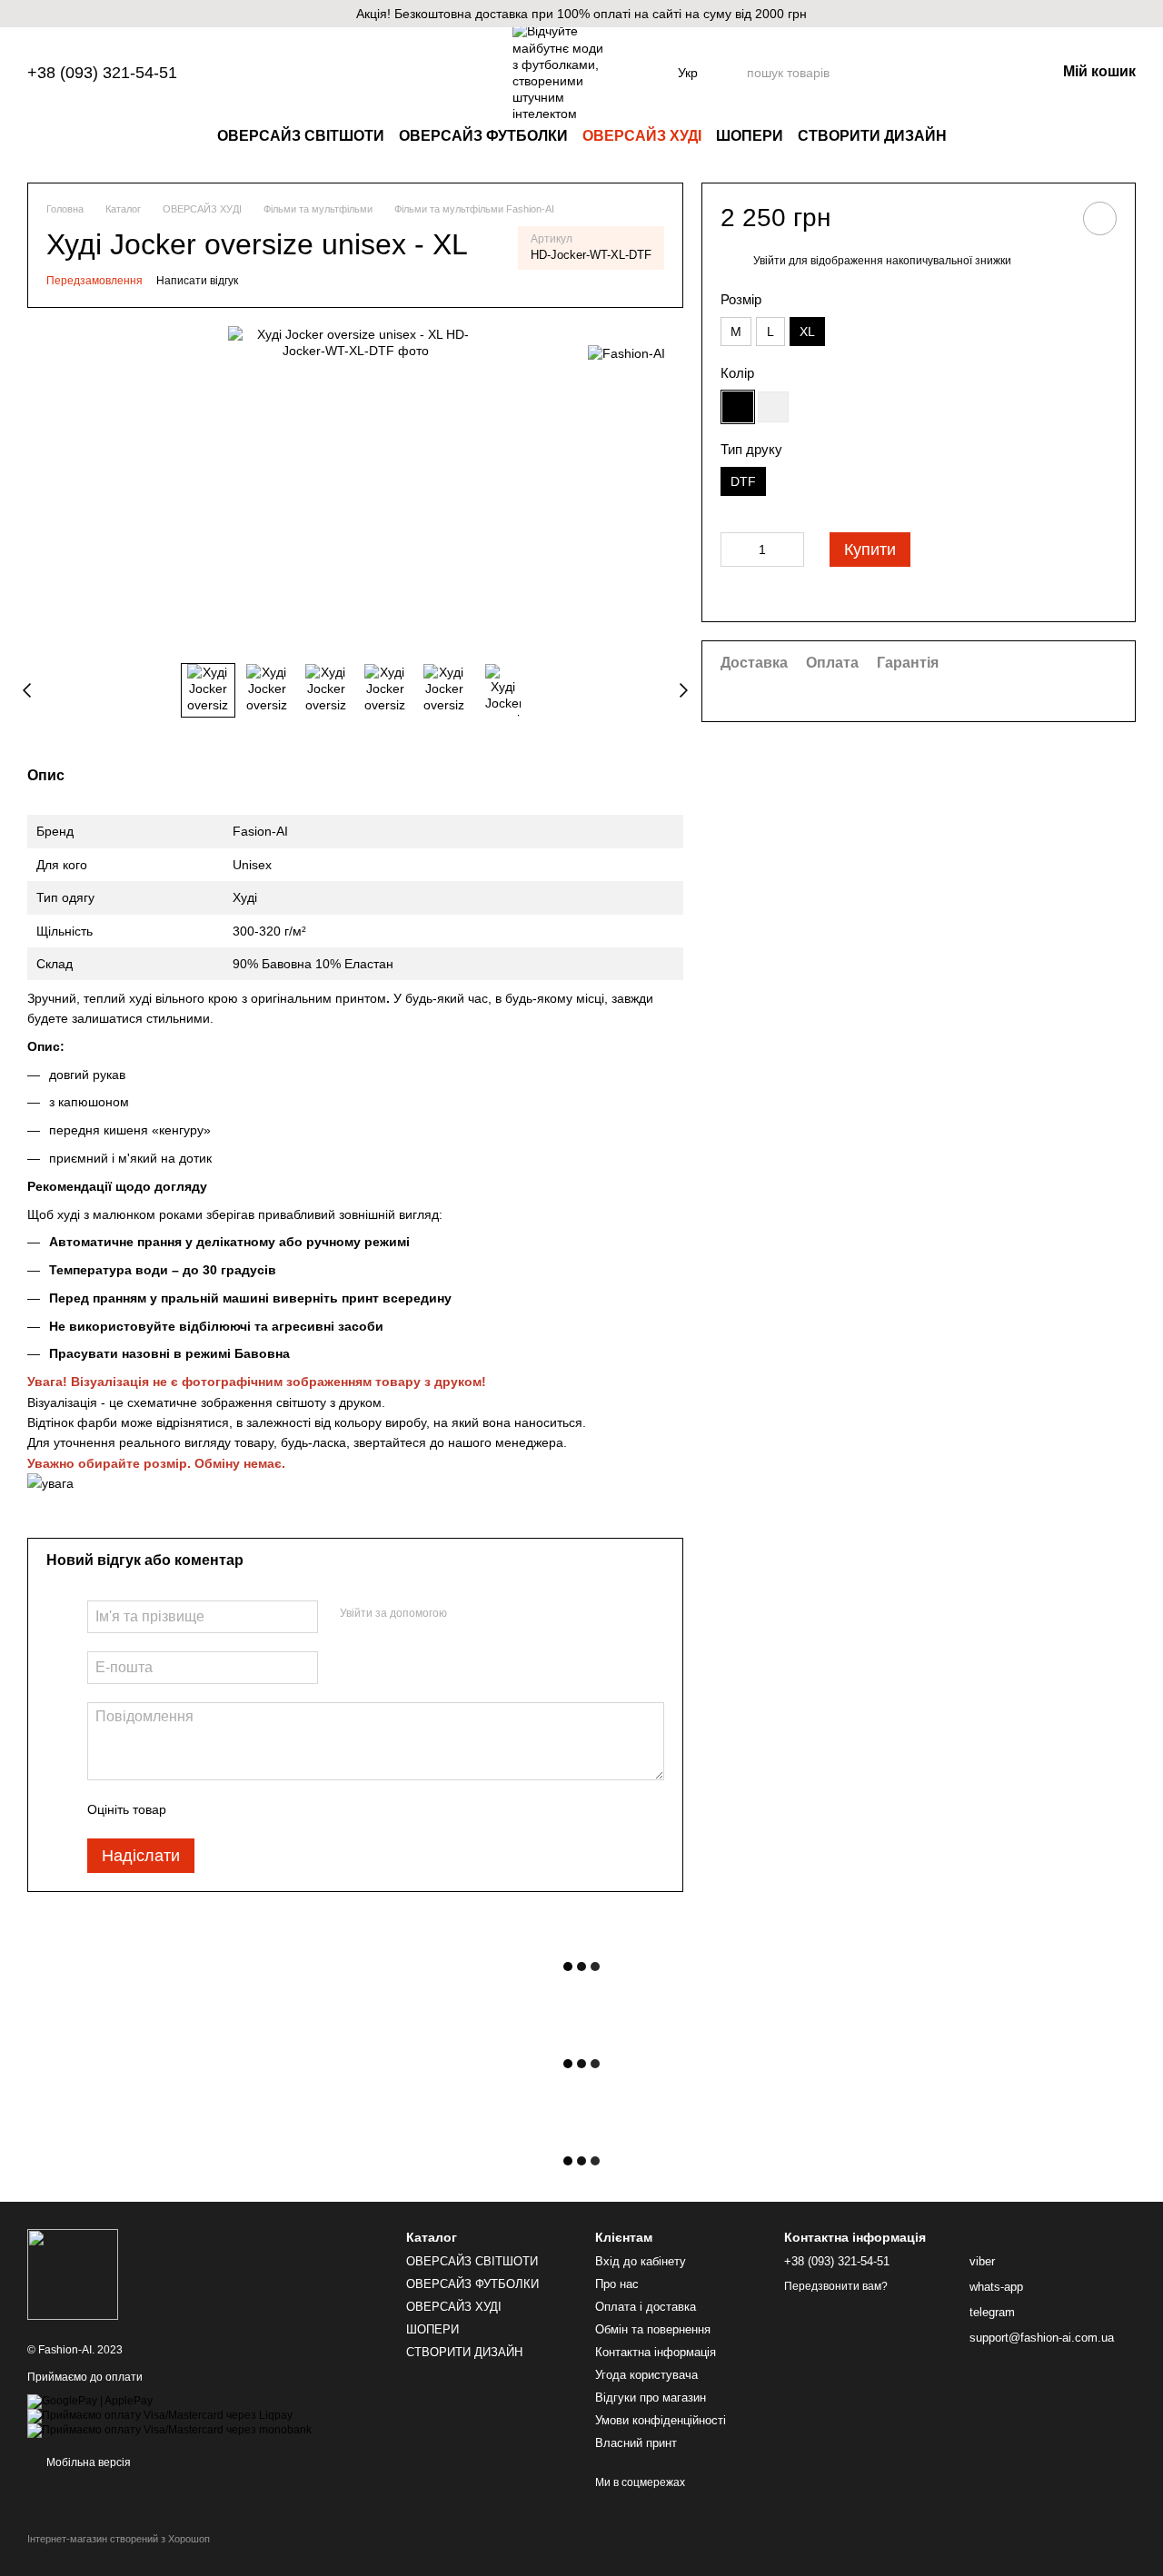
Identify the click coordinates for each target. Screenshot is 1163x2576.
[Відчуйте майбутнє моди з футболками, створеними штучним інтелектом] (73, 2274)
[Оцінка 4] (283, 1809)
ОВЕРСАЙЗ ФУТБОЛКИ (483, 136)
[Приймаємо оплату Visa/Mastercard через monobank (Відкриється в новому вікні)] (169, 2430)
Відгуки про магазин (651, 2398)
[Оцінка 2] (225, 1809)
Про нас (617, 2284)
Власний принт (636, 2443)
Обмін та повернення (653, 2329)
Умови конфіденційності (661, 2420)
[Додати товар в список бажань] (1100, 218)
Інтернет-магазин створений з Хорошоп (119, 2539)
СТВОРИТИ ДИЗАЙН (872, 136)
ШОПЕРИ (750, 136)
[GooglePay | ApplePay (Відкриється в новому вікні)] (90, 2401)
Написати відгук (197, 281)
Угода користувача (646, 2375)
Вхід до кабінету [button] (641, 2261)
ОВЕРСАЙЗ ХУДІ (642, 136)
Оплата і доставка (646, 2307)
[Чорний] (738, 407)
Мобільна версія (87, 2462)
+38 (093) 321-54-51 (102, 73)
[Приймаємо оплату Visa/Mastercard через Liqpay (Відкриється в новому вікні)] (160, 2415)
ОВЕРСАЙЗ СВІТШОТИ (301, 136)
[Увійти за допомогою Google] (496, 1614)
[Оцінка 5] (313, 1809)
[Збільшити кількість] (790, 550)
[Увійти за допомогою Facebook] (467, 1614)
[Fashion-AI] (626, 353)
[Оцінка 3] (254, 1809)
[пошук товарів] (900, 73)
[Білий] (773, 407)
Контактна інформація (656, 2352)
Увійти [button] (770, 261)
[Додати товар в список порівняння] (1049, 218)
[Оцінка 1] (196, 1809)
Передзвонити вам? (836, 2286)
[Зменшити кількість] (734, 550)
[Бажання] (947, 73)
